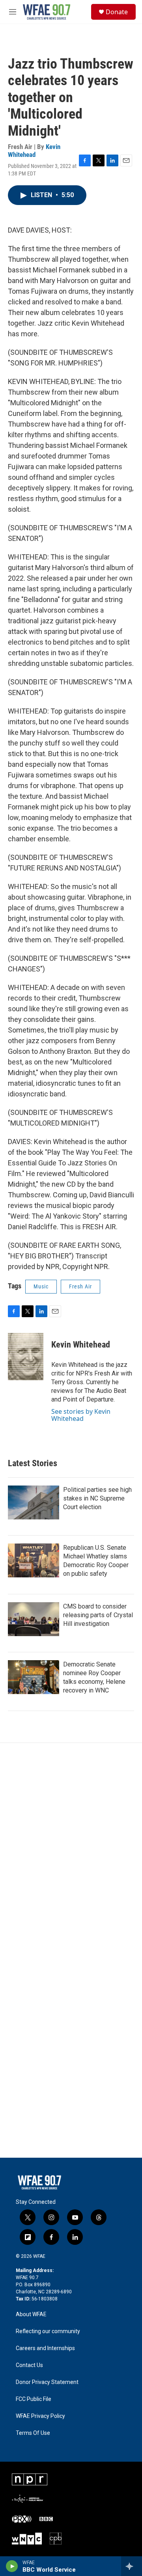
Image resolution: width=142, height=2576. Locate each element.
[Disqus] (71, 1849)
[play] (12, 2566)
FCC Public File (34, 2399)
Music (41, 1286)
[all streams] (132, 2566)
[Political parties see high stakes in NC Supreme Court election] (34, 1502)
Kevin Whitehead (34, 150)
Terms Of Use (33, 2433)
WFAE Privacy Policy (40, 2416)
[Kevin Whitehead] (26, 1357)
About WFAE (31, 2314)
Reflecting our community (48, 2331)
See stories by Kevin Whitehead (81, 1415)
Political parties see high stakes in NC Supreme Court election (97, 1498)
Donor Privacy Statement (47, 2382)
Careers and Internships (45, 2348)
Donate (117, 12)
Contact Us (29, 2365)
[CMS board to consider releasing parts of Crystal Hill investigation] (34, 1619)
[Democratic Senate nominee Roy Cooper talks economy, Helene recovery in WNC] (34, 1677)
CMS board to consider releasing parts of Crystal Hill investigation (98, 1615)
